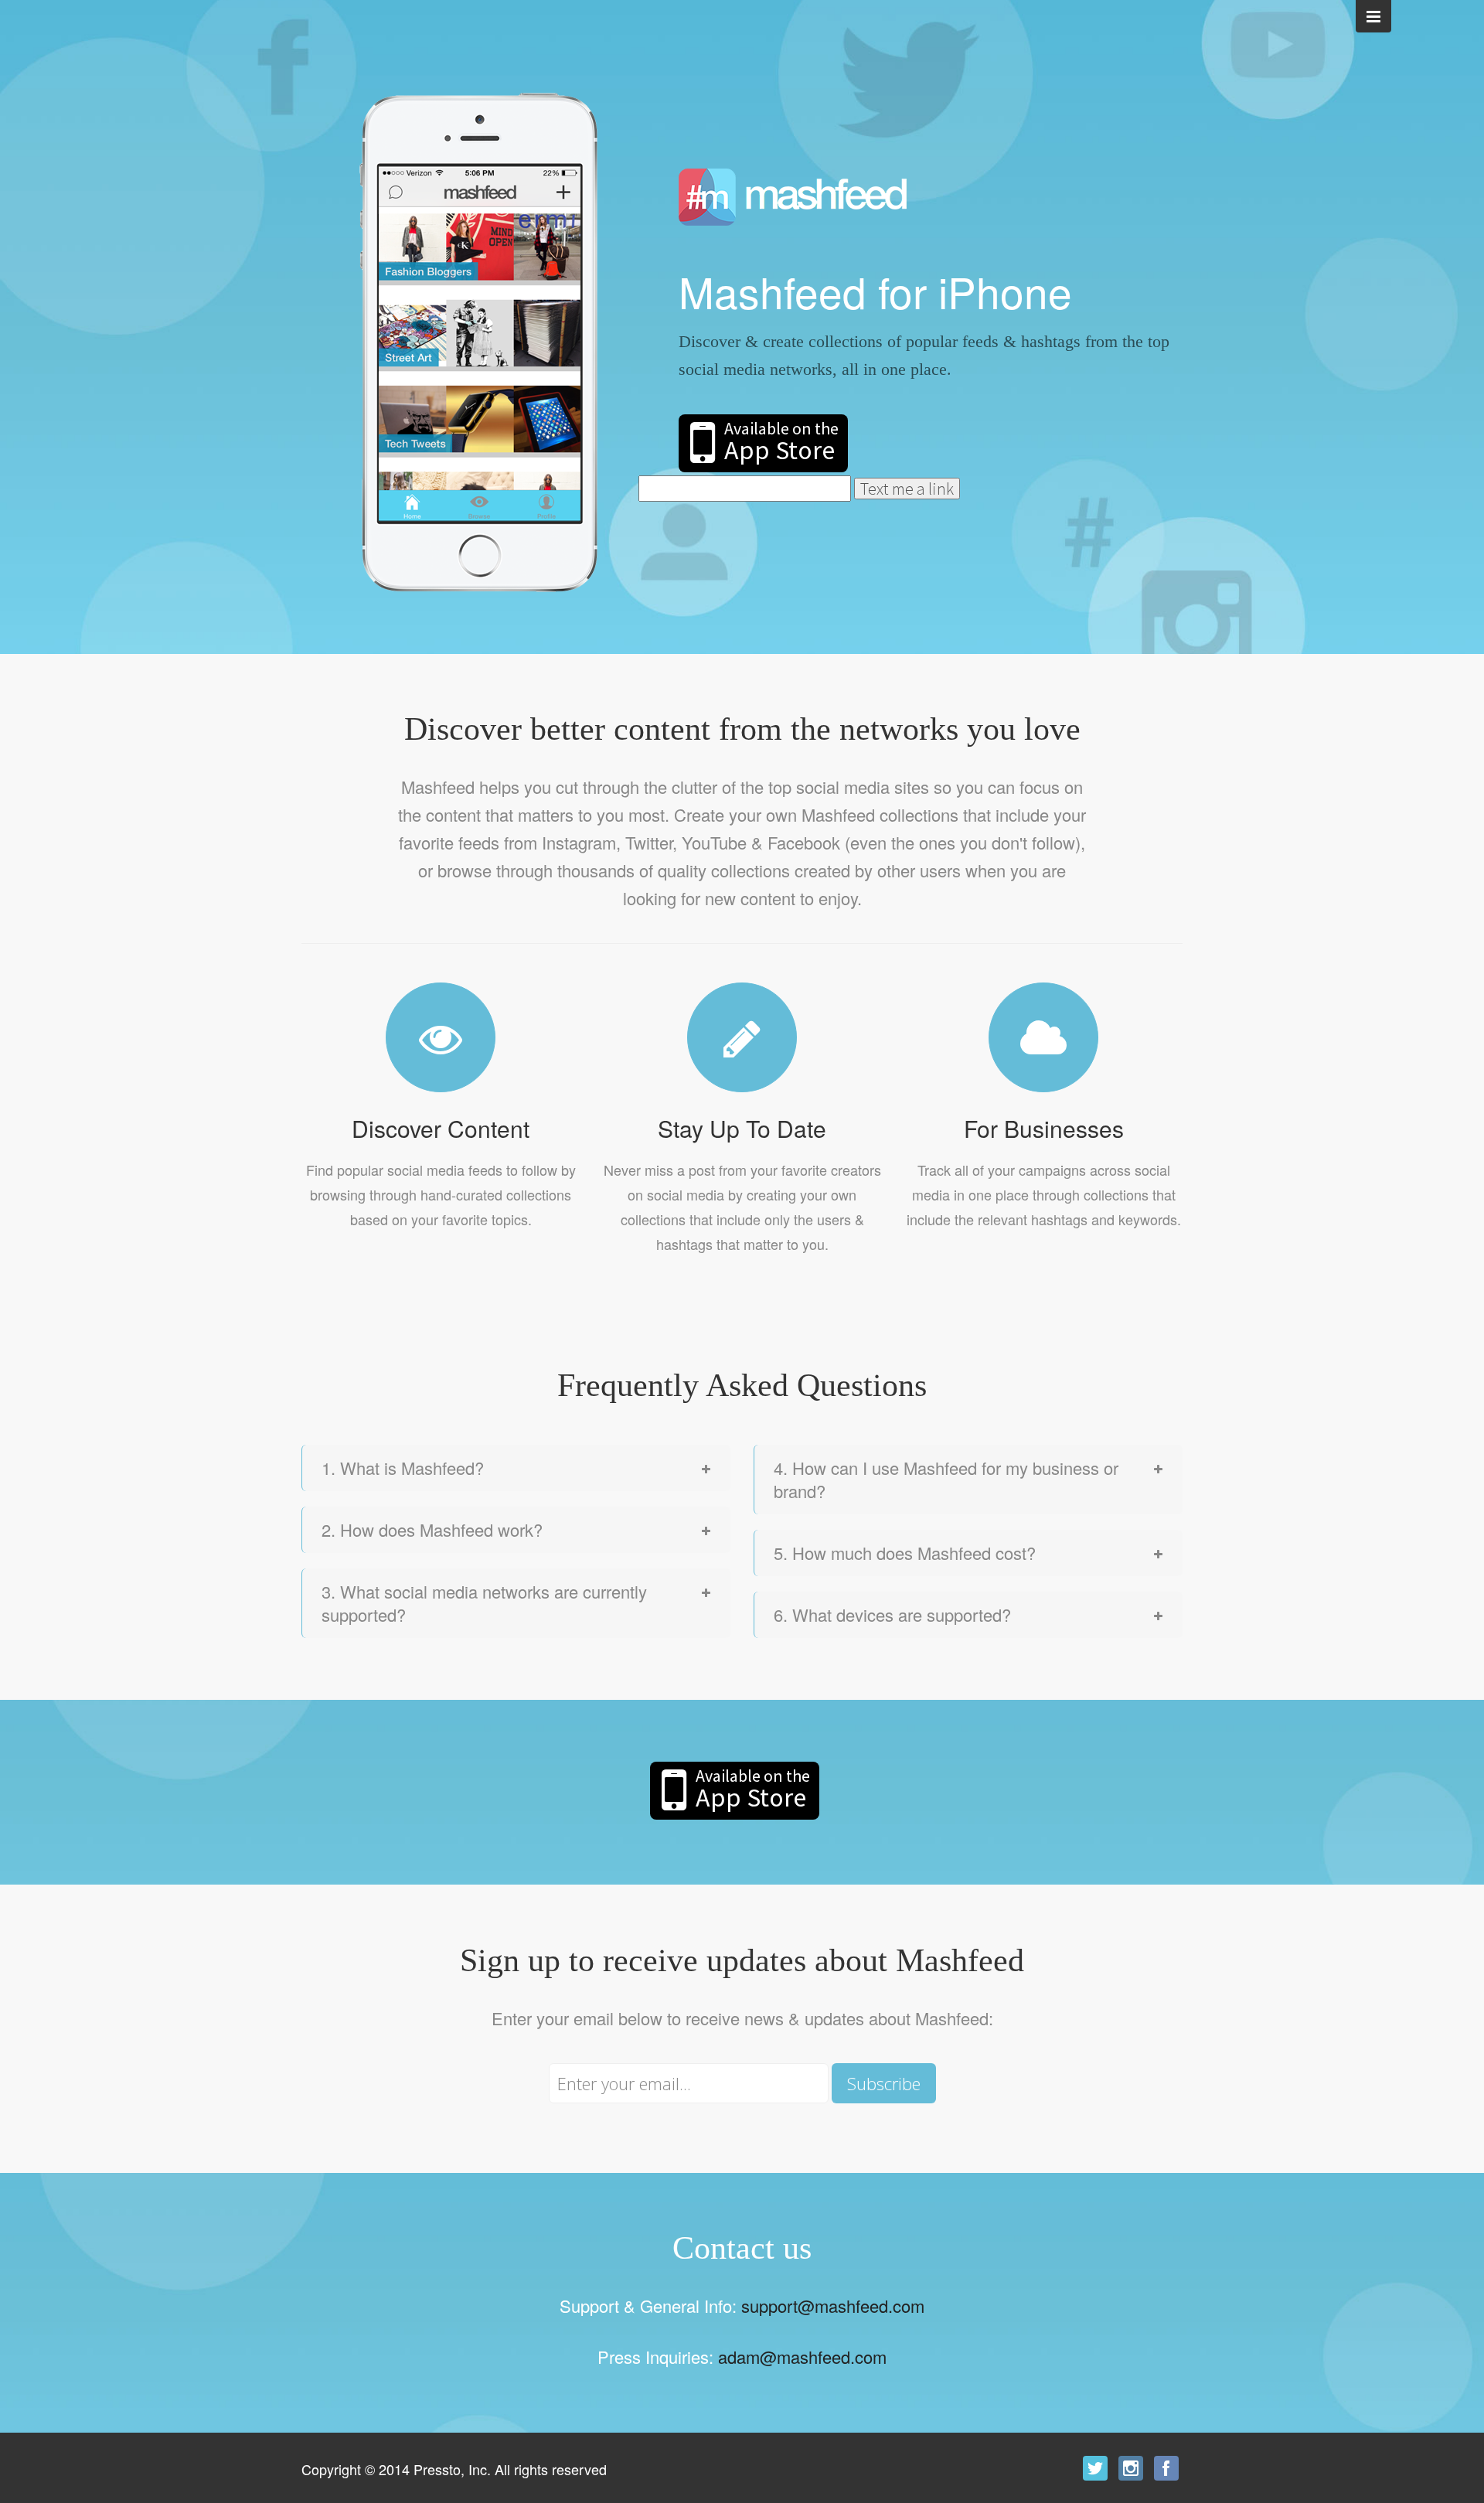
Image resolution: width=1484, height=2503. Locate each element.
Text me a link (907, 489)
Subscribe (884, 2083)
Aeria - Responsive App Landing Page (793, 197)
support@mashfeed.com (833, 2305)
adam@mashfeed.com (802, 2357)
